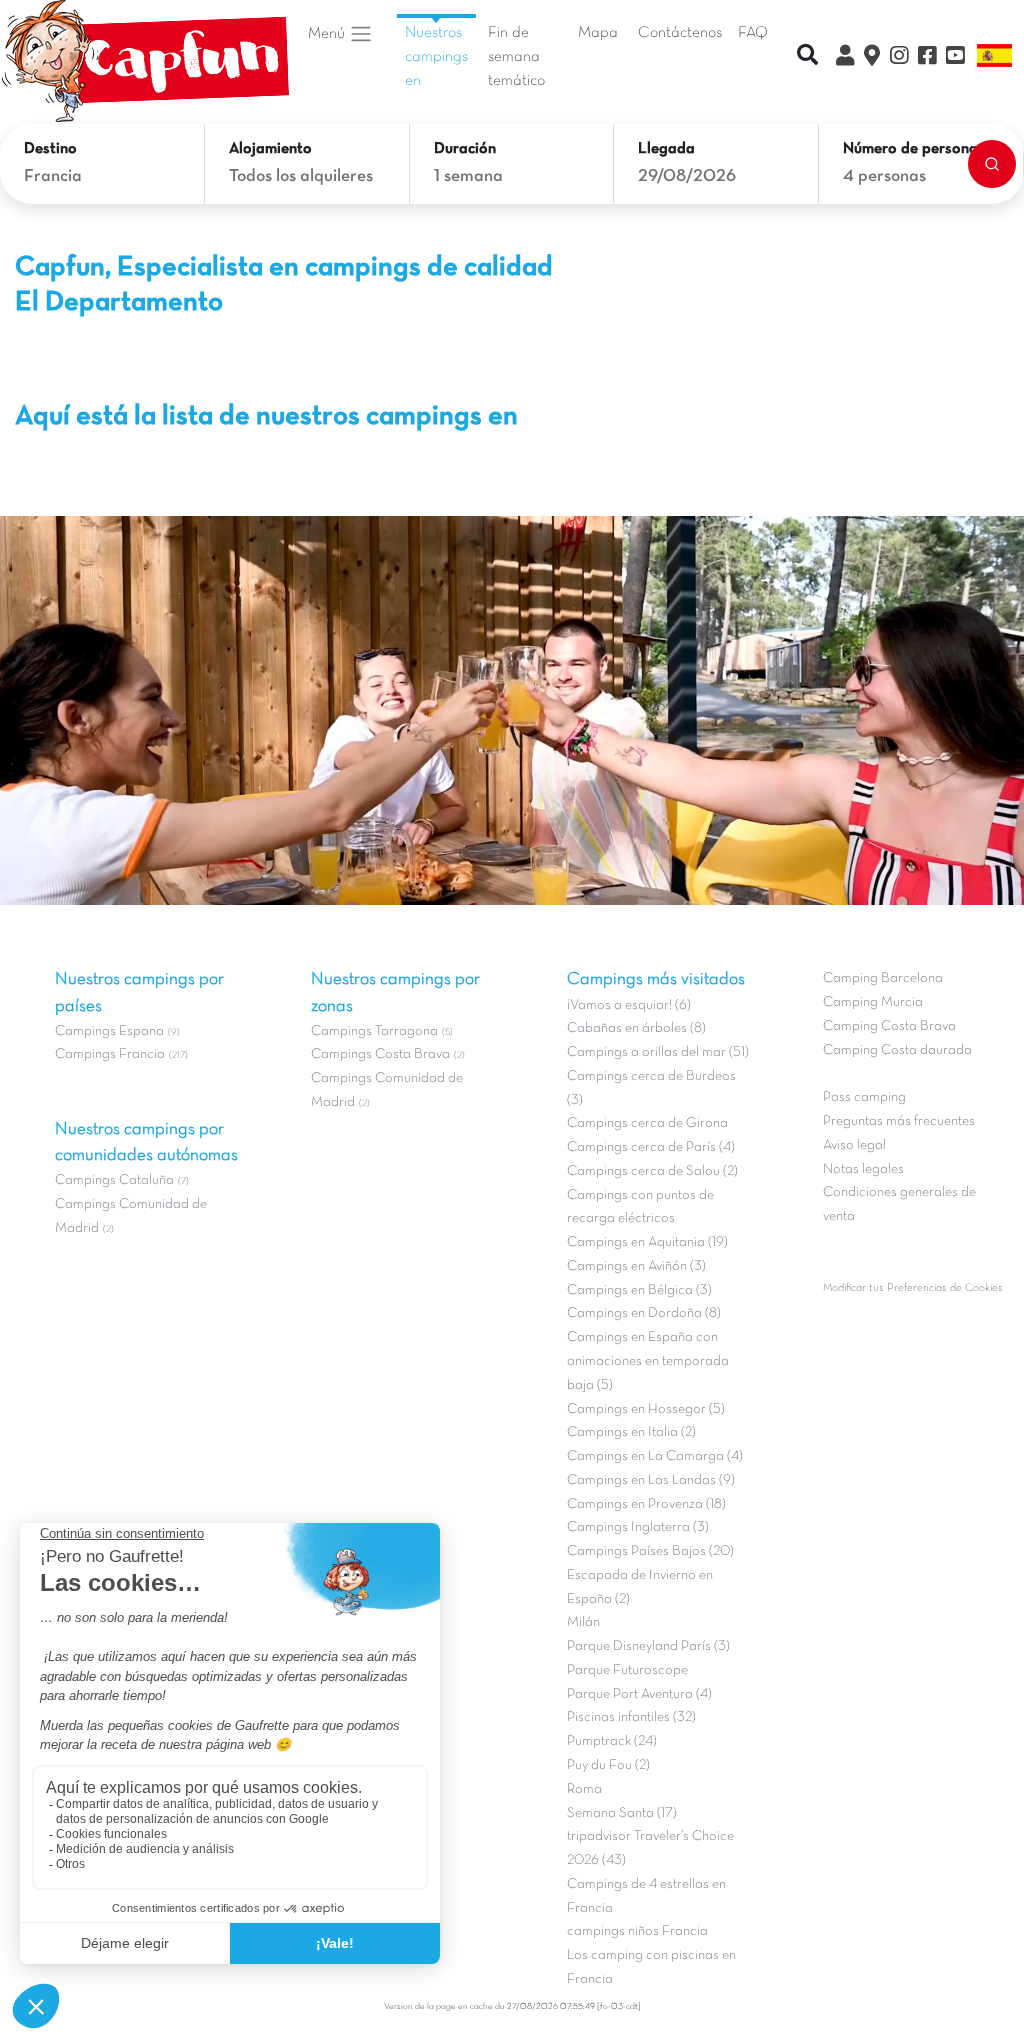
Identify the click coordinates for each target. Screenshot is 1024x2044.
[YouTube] (955, 58)
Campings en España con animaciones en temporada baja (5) (648, 1361)
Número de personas (914, 149)
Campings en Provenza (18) (646, 1504)
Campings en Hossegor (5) (646, 1409)
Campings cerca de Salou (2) (652, 1171)
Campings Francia (110, 1054)
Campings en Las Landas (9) (651, 1480)
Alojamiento (270, 149)
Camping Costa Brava (889, 1026)
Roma (584, 1789)
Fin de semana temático (516, 57)
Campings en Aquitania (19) (647, 1242)
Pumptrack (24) (612, 1741)
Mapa (598, 33)
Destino (50, 149)
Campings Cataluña (114, 1180)
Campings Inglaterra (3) (638, 1527)
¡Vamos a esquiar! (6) (629, 1005)
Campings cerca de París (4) (651, 1147)
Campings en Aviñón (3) (636, 1266)
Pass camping (864, 1097)
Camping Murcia (873, 1002)
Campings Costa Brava (380, 1054)
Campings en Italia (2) (631, 1432)
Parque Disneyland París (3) (648, 1646)
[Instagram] (899, 58)
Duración (465, 149)
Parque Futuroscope (627, 1670)
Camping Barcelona (883, 978)
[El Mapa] (872, 58)
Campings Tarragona (374, 1031)
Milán (583, 1622)
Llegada (666, 149)
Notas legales (863, 1169)
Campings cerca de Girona (647, 1123)
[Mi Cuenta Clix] (845, 58)
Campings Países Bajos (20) (650, 1551)
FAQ (753, 33)
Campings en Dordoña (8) (644, 1313)
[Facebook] (927, 58)
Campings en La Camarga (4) (655, 1456)
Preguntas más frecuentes (899, 1121)
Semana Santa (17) (622, 1813)
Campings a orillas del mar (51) (658, 1052)
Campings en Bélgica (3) (639, 1290)
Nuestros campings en (436, 57)
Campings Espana (109, 1031)
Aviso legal (854, 1145)
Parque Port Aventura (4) (639, 1694)
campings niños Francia (637, 1931)
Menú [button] (328, 34)
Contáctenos (680, 33)
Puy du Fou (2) (608, 1765)
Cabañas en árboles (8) (636, 1028)
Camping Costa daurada (897, 1050)
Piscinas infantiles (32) (631, 1717)
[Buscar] (992, 164)
